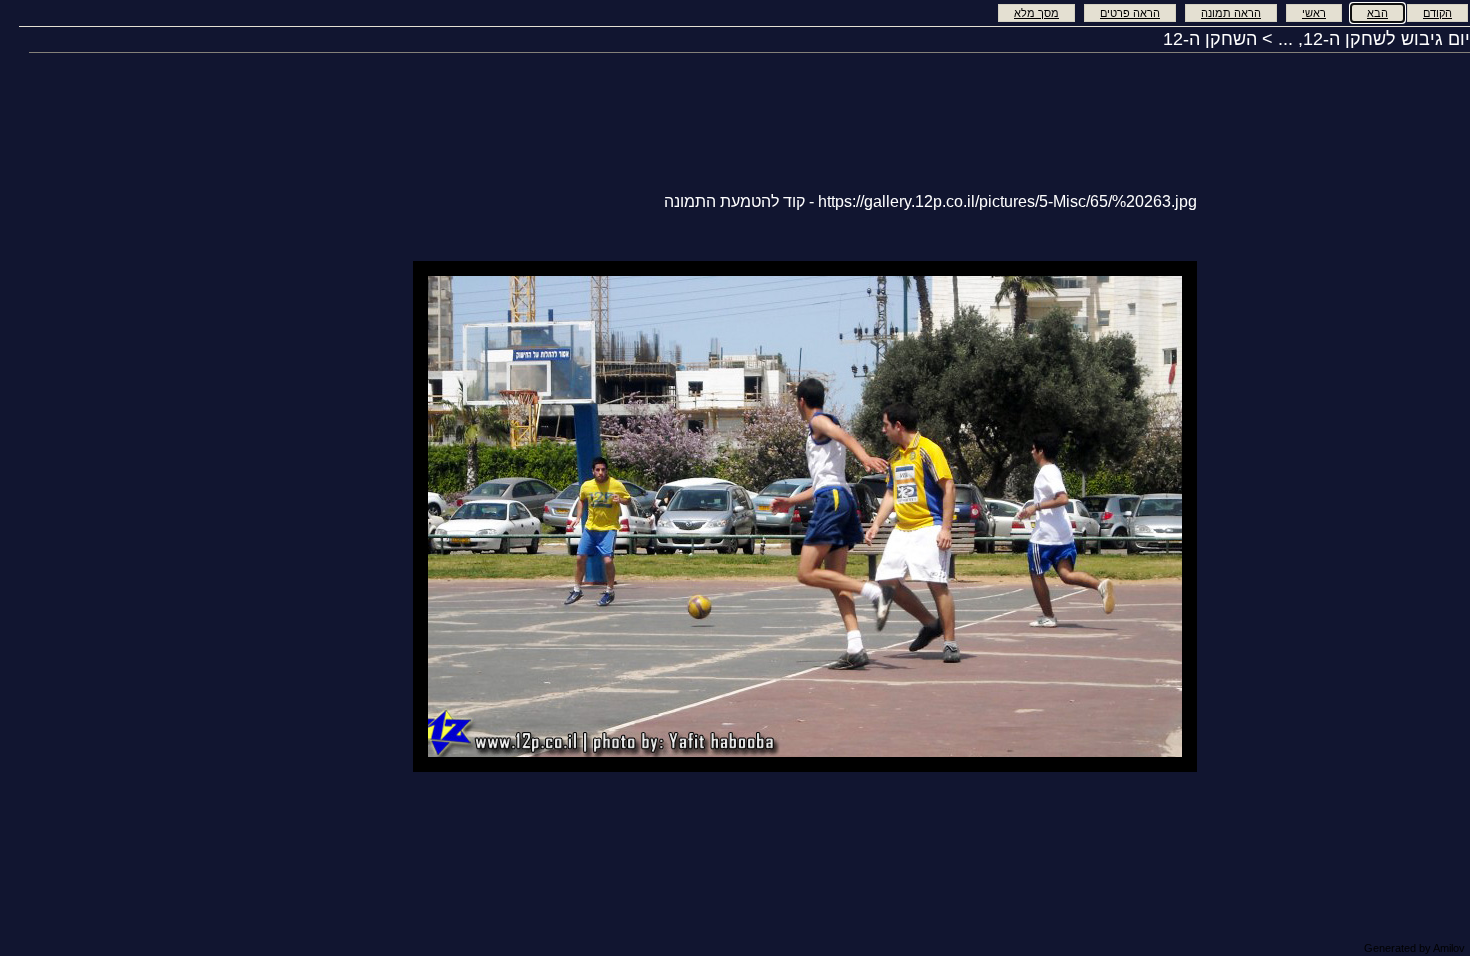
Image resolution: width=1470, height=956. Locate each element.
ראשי (1314, 13)
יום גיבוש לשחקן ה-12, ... (1374, 39)
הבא (1377, 13)
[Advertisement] (333, 515)
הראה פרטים (1130, 13)
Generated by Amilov (1414, 948)
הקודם (1437, 13)
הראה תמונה (1231, 13)
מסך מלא (1036, 13)
